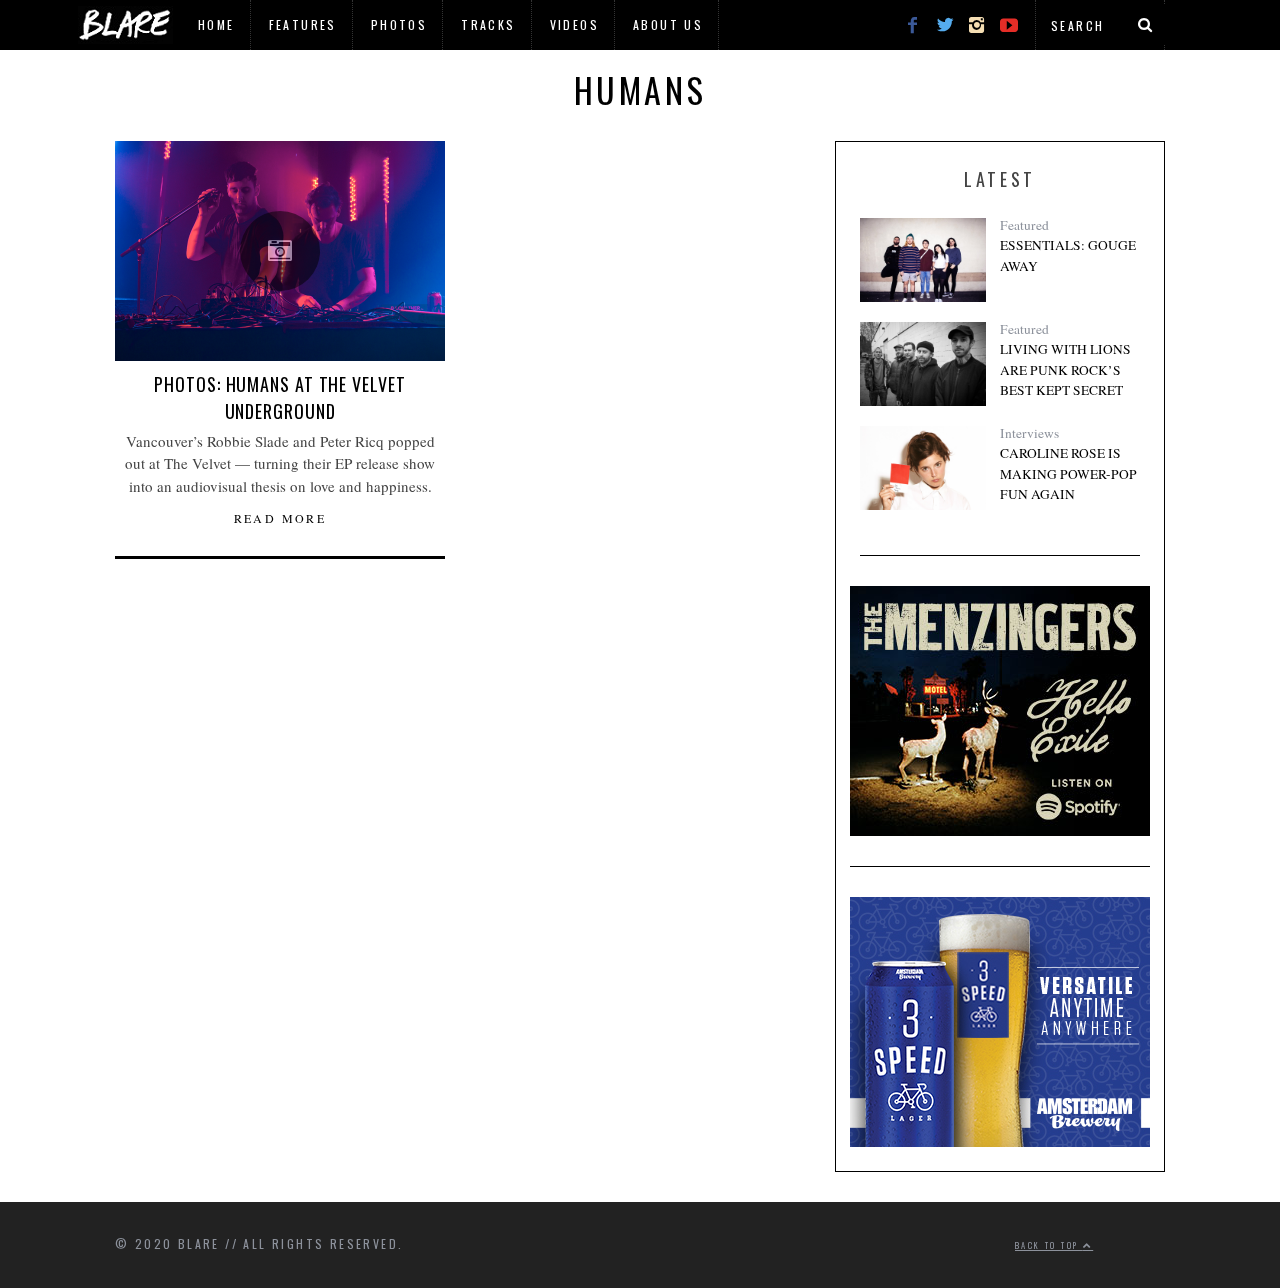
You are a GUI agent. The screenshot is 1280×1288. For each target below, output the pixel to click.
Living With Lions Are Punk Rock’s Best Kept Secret (1065, 369)
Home (216, 24)
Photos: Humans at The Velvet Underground (279, 397)
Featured (1024, 225)
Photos (399, 24)
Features (303, 24)
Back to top (1049, 1245)
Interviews (1029, 433)
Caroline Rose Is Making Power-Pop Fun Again (1068, 473)
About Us (668, 24)
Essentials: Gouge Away (1068, 255)
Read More (280, 518)
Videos (574, 24)
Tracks (488, 24)
